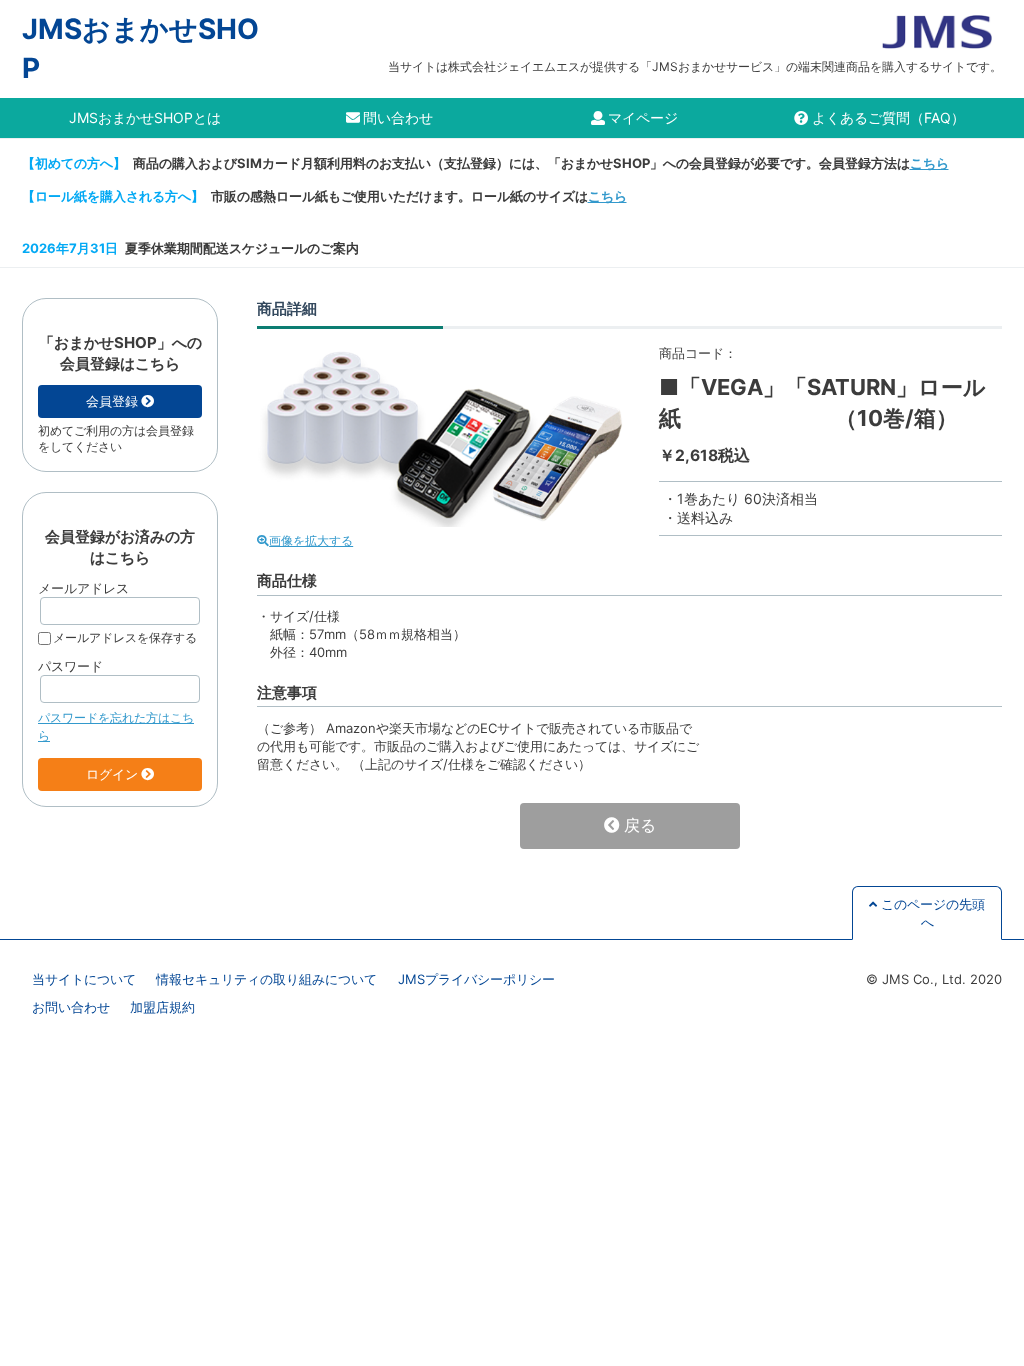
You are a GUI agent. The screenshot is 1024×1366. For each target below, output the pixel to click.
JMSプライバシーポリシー (476, 979)
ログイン (112, 774)
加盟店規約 (162, 1007)
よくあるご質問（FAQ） (888, 117)
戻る (640, 825)
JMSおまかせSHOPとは (145, 117)
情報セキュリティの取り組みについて (266, 979)
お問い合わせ (71, 1007)
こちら (929, 163)
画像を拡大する (311, 541)
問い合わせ (398, 117)
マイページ (643, 117)
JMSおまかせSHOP (140, 48)
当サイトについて (84, 979)
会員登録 (112, 401)
